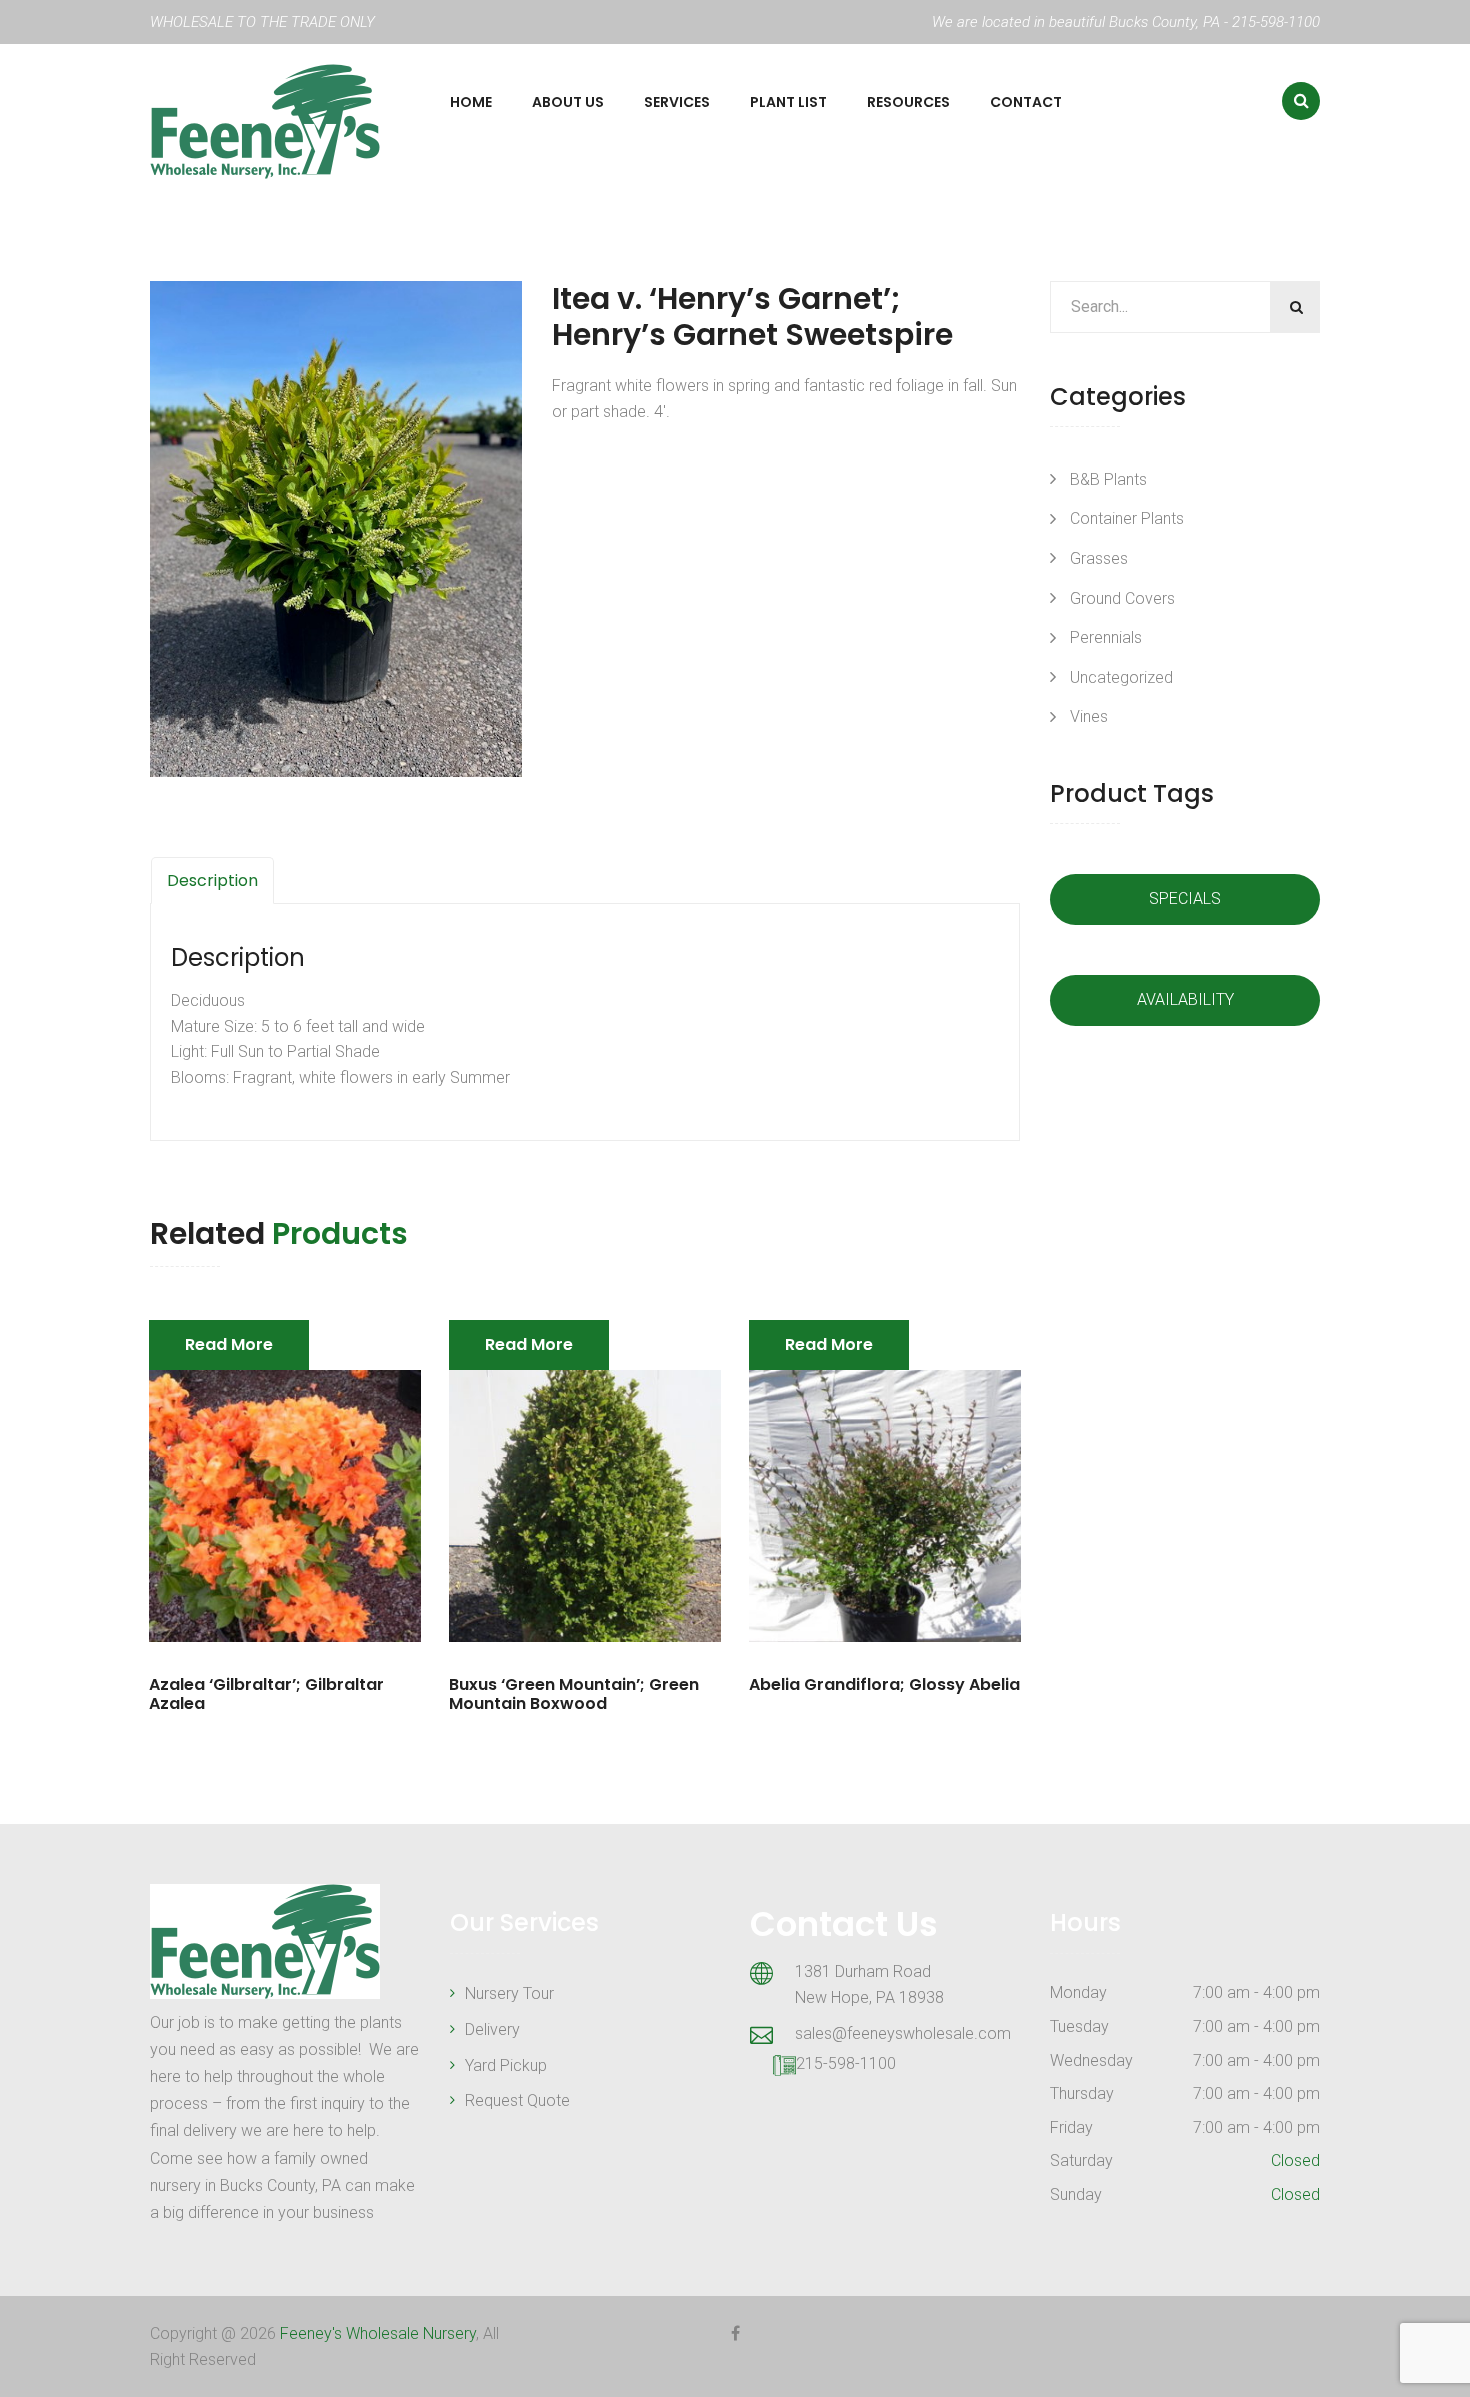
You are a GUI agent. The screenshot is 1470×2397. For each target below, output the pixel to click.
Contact (1026, 102)
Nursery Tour (509, 1993)
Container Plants (1127, 518)
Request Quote (517, 2100)
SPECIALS (1185, 898)
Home (471, 102)
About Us (568, 102)
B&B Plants (1108, 479)
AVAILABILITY (1185, 999)
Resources (908, 102)
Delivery (492, 2029)
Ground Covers (1122, 598)
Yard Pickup (506, 2065)
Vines (1089, 716)
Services (677, 102)
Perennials (1106, 637)
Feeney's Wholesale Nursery (378, 2333)
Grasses (1099, 558)
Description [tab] (212, 880)
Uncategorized (1121, 677)
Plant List (788, 102)
